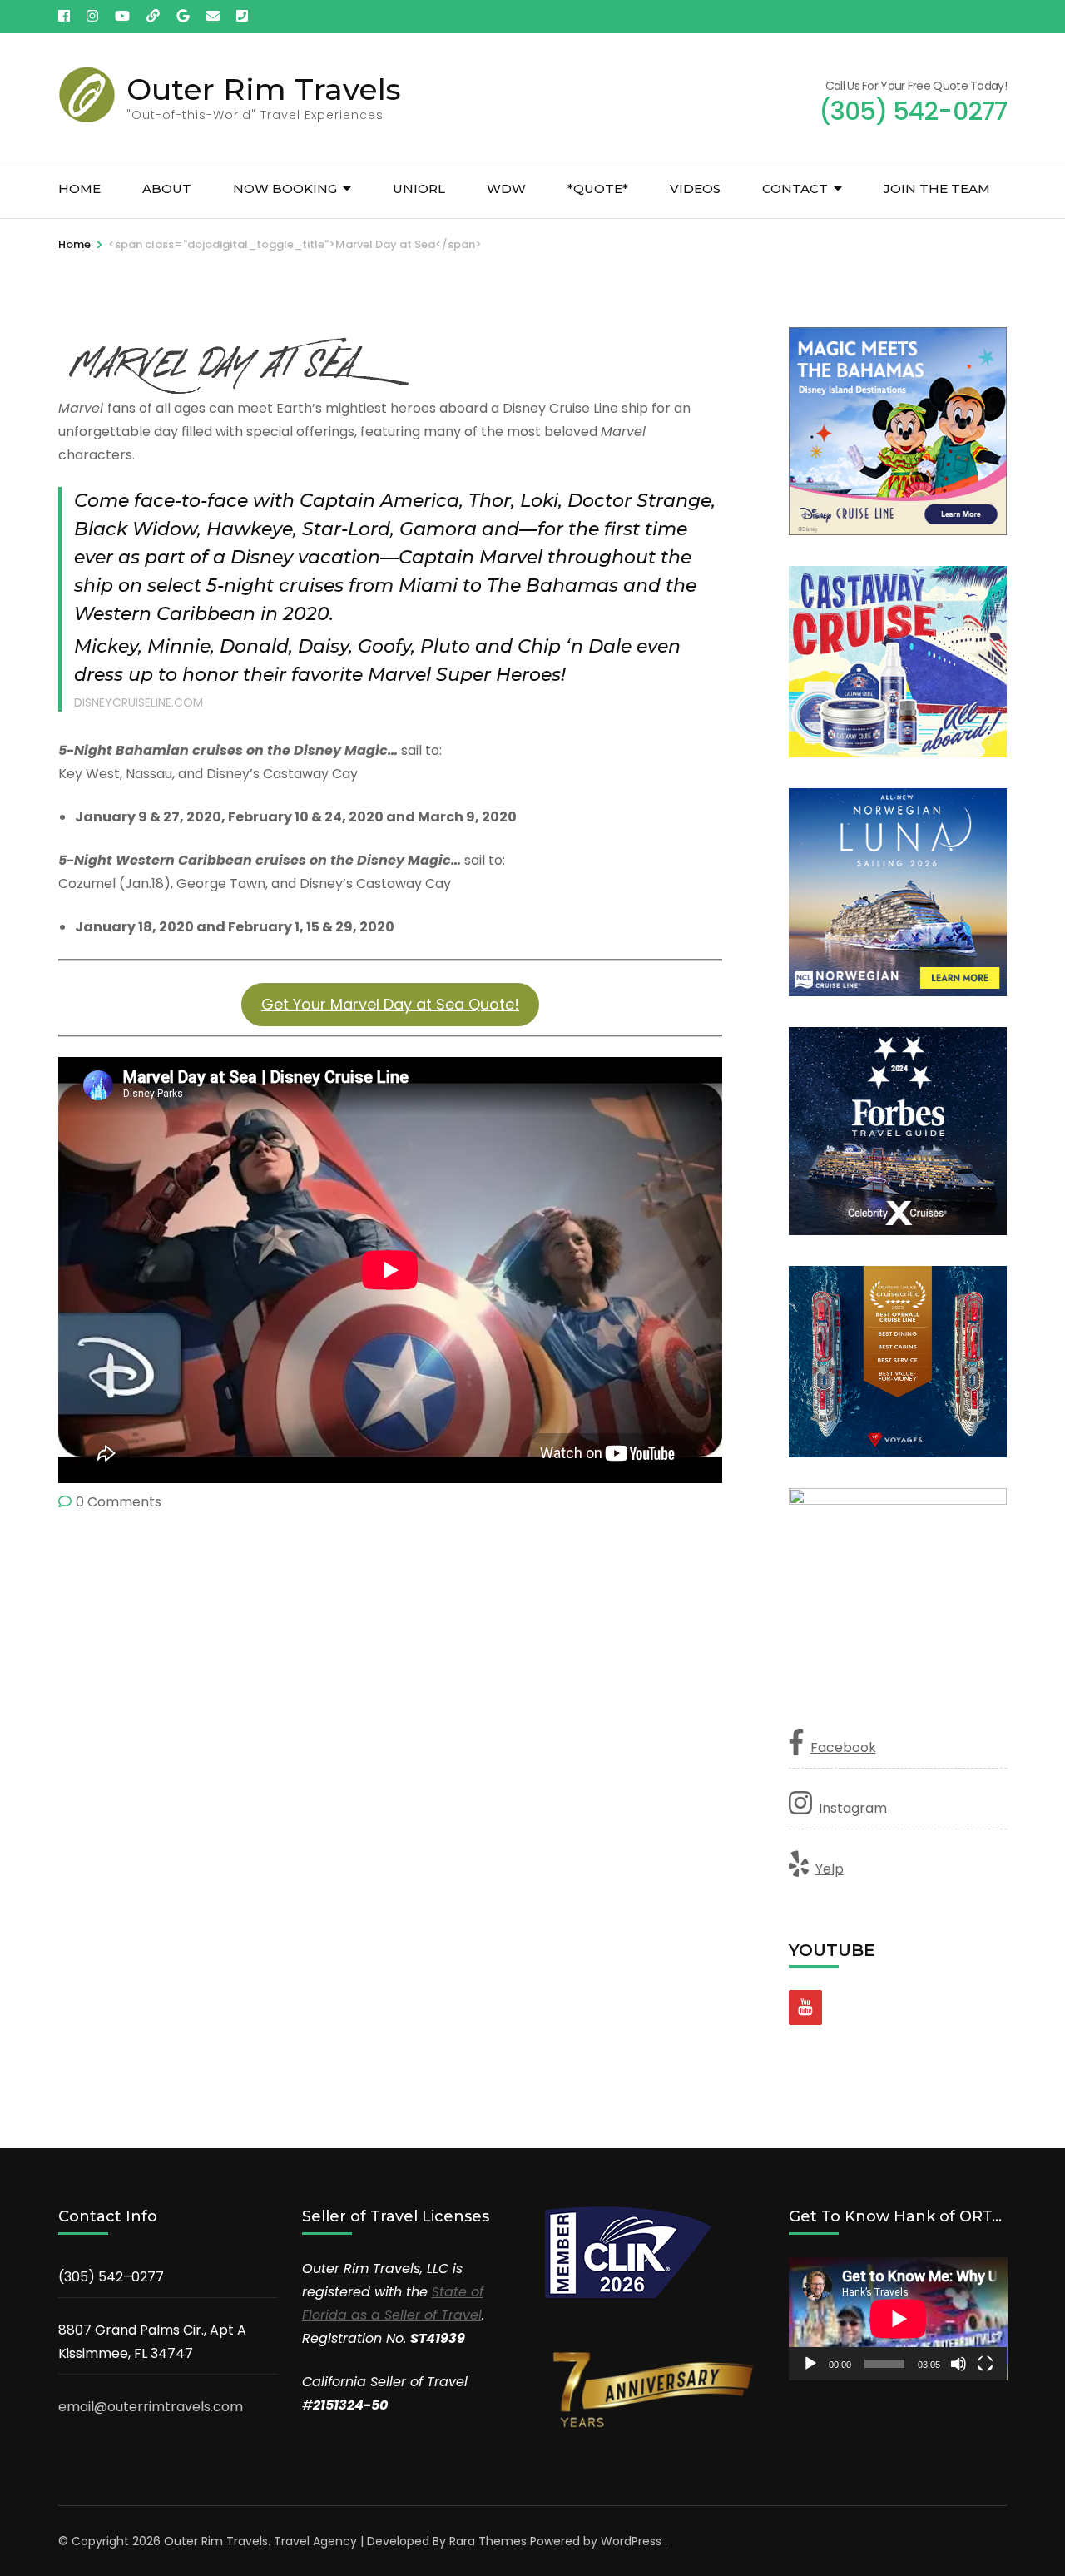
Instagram (853, 1808)
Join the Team (937, 189)
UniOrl (419, 189)
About (167, 189)
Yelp (830, 1869)
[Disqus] (390, 1742)
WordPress (631, 2541)
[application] (898, 2319)
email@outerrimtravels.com (151, 2407)
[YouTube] (805, 2008)
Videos (695, 189)
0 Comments (119, 1502)
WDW (506, 189)
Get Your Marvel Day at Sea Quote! (390, 1004)
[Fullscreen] (985, 2364)
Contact (795, 189)
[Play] (810, 2364)
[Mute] (958, 2364)
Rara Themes (488, 2541)
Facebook (843, 1747)
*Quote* (598, 189)
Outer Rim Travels (264, 89)
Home (79, 189)
